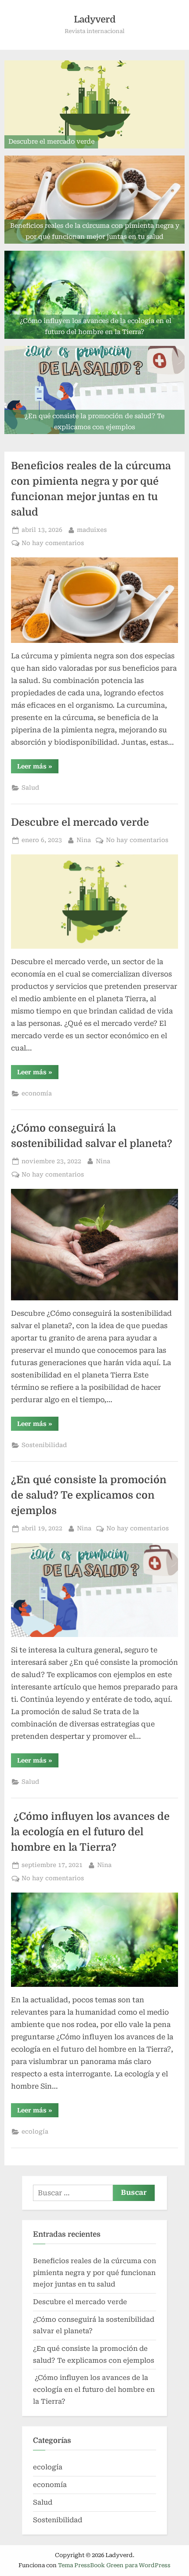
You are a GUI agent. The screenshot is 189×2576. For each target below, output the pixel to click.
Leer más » (38, 768)
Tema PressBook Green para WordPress (114, 2565)
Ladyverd (95, 19)
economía (37, 1093)
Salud (30, 787)
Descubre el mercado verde (80, 822)
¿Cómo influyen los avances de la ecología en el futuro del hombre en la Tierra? (90, 1832)
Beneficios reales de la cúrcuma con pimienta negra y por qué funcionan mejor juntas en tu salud (94, 2273)
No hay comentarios (53, 544)
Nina (84, 840)
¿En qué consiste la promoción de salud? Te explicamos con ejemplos (89, 1495)
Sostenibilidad (44, 1445)
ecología (35, 2131)
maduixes (92, 529)
